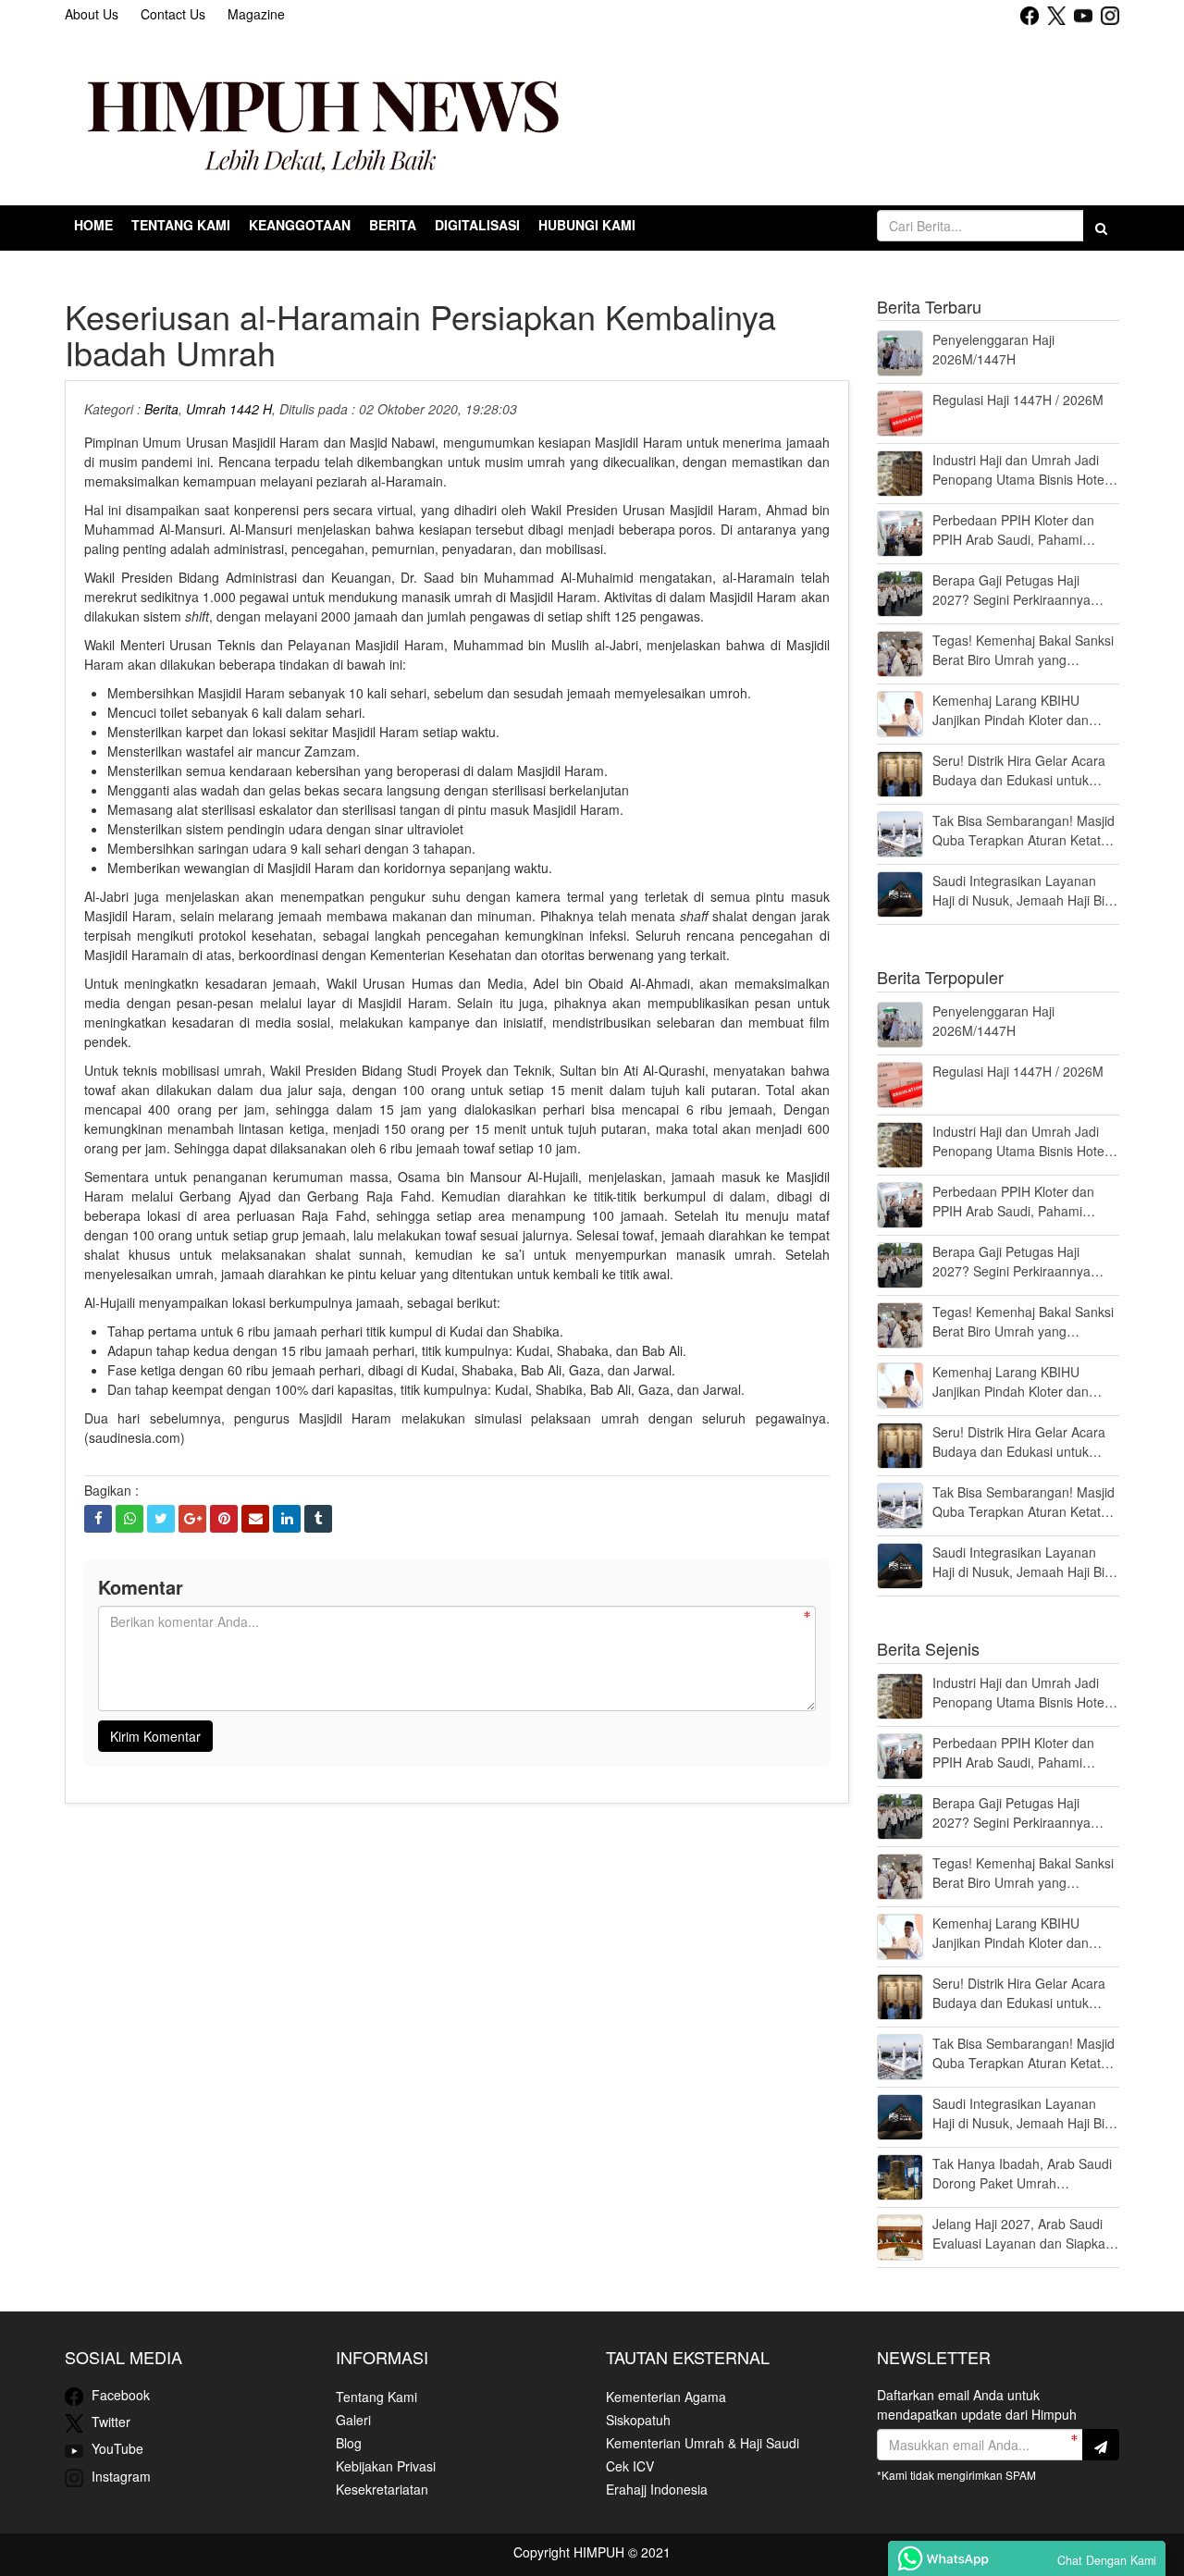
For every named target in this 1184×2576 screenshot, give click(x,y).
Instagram (119, 2476)
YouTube (116, 2448)
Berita (161, 409)
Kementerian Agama (666, 2397)
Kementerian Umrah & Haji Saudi (703, 2443)
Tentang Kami (376, 2397)
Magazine (256, 14)
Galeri (353, 2420)
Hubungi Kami (587, 225)
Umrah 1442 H (229, 409)
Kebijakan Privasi (386, 2466)
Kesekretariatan (382, 2489)
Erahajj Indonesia (657, 2489)
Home (93, 225)
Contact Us (173, 14)
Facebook (119, 2395)
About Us (92, 14)
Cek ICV (630, 2466)
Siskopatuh (638, 2420)
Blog (349, 2443)
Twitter (109, 2422)
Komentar (141, 1587)
